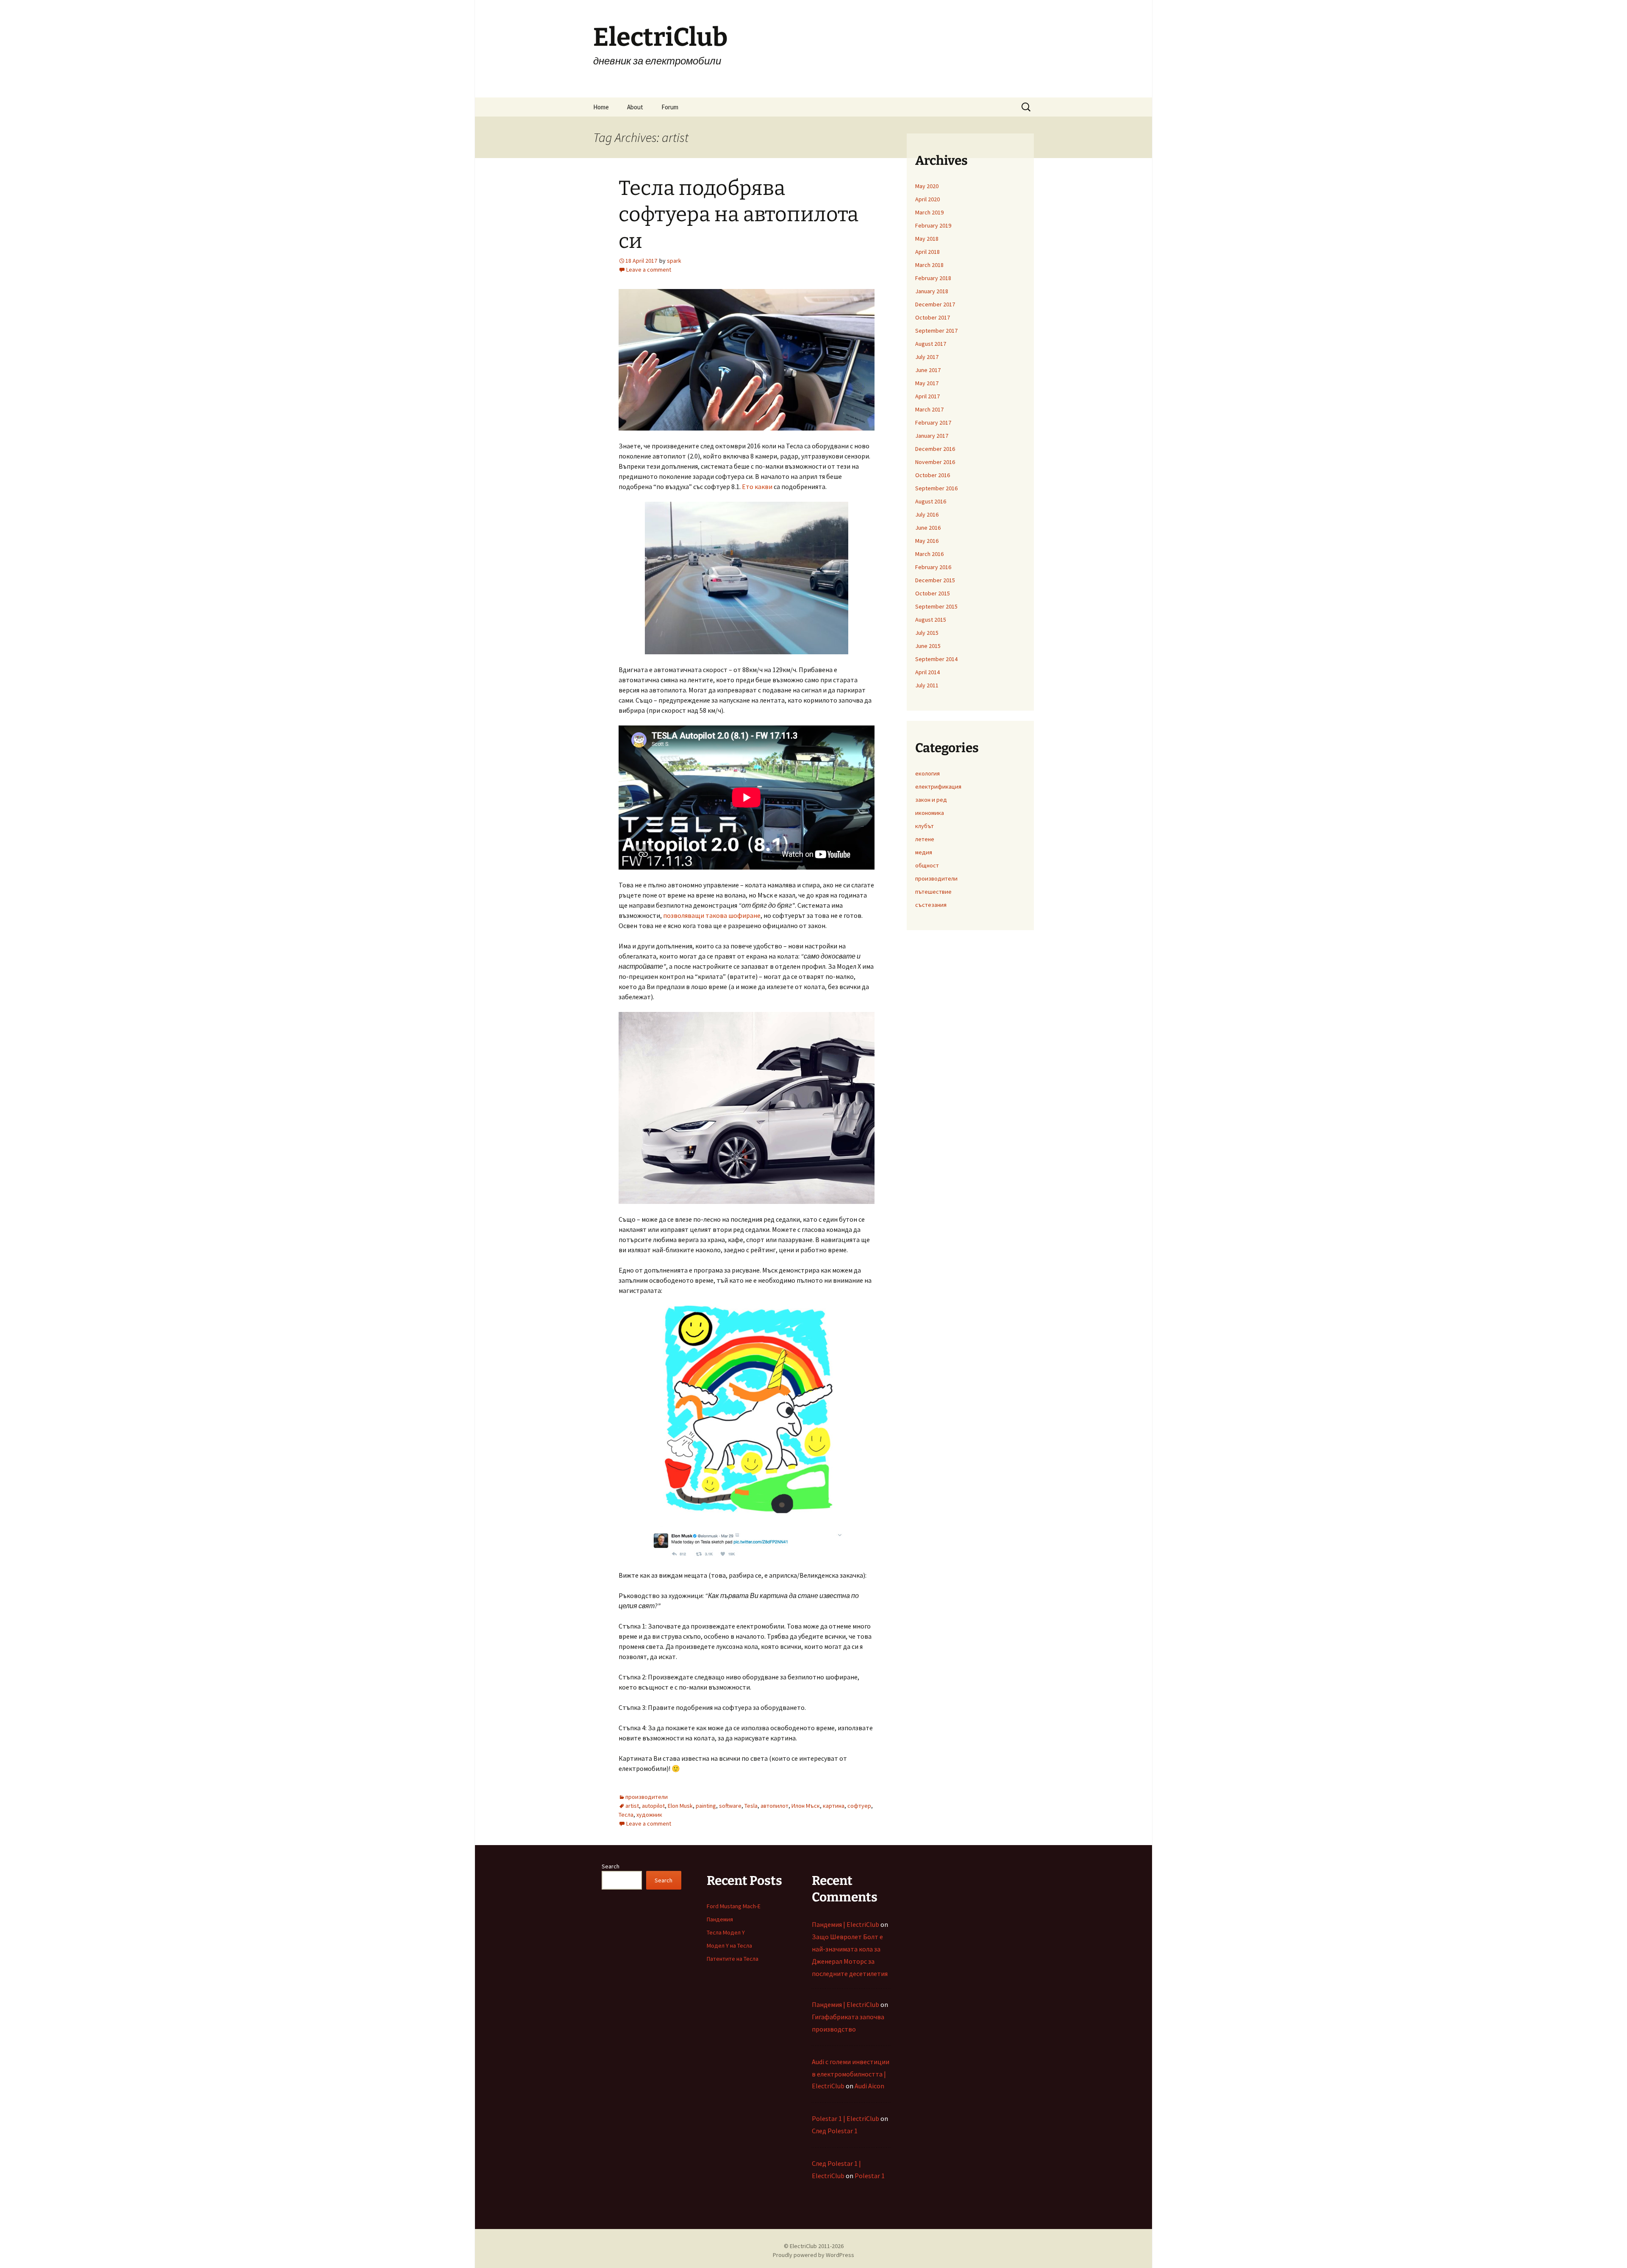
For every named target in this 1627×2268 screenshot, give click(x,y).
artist (632, 1806)
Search (611, 1866)
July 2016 (927, 514)
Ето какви (757, 486)
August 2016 (931, 501)
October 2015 (933, 593)
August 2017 (931, 344)
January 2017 (932, 436)
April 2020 (927, 199)
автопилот (775, 1806)
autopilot (653, 1806)
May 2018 (927, 239)
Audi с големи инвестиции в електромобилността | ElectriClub (851, 2074)
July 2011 (927, 685)
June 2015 (928, 646)
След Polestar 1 (835, 2131)
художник (649, 1815)
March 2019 (929, 212)
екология (927, 773)
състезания (931, 905)
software (730, 1806)
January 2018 (932, 291)
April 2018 (927, 252)
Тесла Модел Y (726, 1932)
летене (925, 839)
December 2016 (935, 449)
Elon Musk (680, 1806)
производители (647, 1797)
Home (601, 107)
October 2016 (933, 475)
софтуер (859, 1806)
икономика (930, 813)
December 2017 (935, 304)
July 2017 (927, 357)
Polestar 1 (870, 2176)
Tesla (751, 1806)
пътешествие (933, 892)
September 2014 (936, 659)
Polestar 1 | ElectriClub (845, 2118)
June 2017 (928, 370)
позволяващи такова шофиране (712, 915)
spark (674, 261)
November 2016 (935, 462)
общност (927, 865)
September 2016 (936, 488)
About (635, 107)
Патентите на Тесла (733, 1959)
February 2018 (933, 278)
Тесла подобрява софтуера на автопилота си (739, 215)
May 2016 (927, 541)
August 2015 (931, 620)
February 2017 (933, 422)
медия (924, 852)
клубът (925, 826)
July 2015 (927, 633)
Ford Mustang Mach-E (734, 1906)
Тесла (626, 1815)
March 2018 (929, 265)
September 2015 (936, 606)
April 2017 (927, 396)
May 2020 (927, 186)
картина (834, 1806)
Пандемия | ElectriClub (845, 1924)
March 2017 (929, 409)
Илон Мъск (806, 1806)
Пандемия (720, 1919)
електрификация (938, 787)
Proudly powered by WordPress (813, 2255)
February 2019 (933, 225)
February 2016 (933, 567)
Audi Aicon (869, 2086)
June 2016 (928, 528)
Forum (670, 107)
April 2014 (927, 672)
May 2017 (927, 383)
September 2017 (936, 331)
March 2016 (929, 554)
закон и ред (931, 800)
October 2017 (933, 317)
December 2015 (935, 580)
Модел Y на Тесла (729, 1946)
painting (706, 1806)
